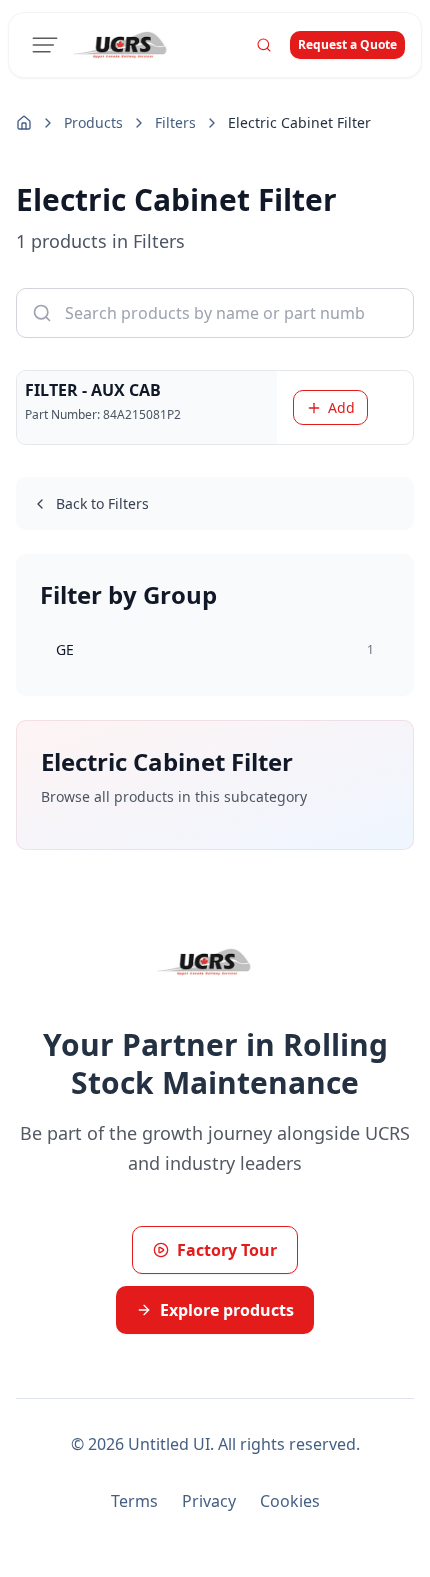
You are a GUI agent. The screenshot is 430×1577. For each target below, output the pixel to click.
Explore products (227, 1310)
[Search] (264, 45)
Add (341, 407)
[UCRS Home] (131, 45)
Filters (175, 122)
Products (93, 122)
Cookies (290, 1501)
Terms (134, 1501)
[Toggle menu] (45, 45)
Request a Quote (347, 44)
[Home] (24, 123)
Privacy (209, 1501)
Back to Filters (102, 503)
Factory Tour (227, 1250)
